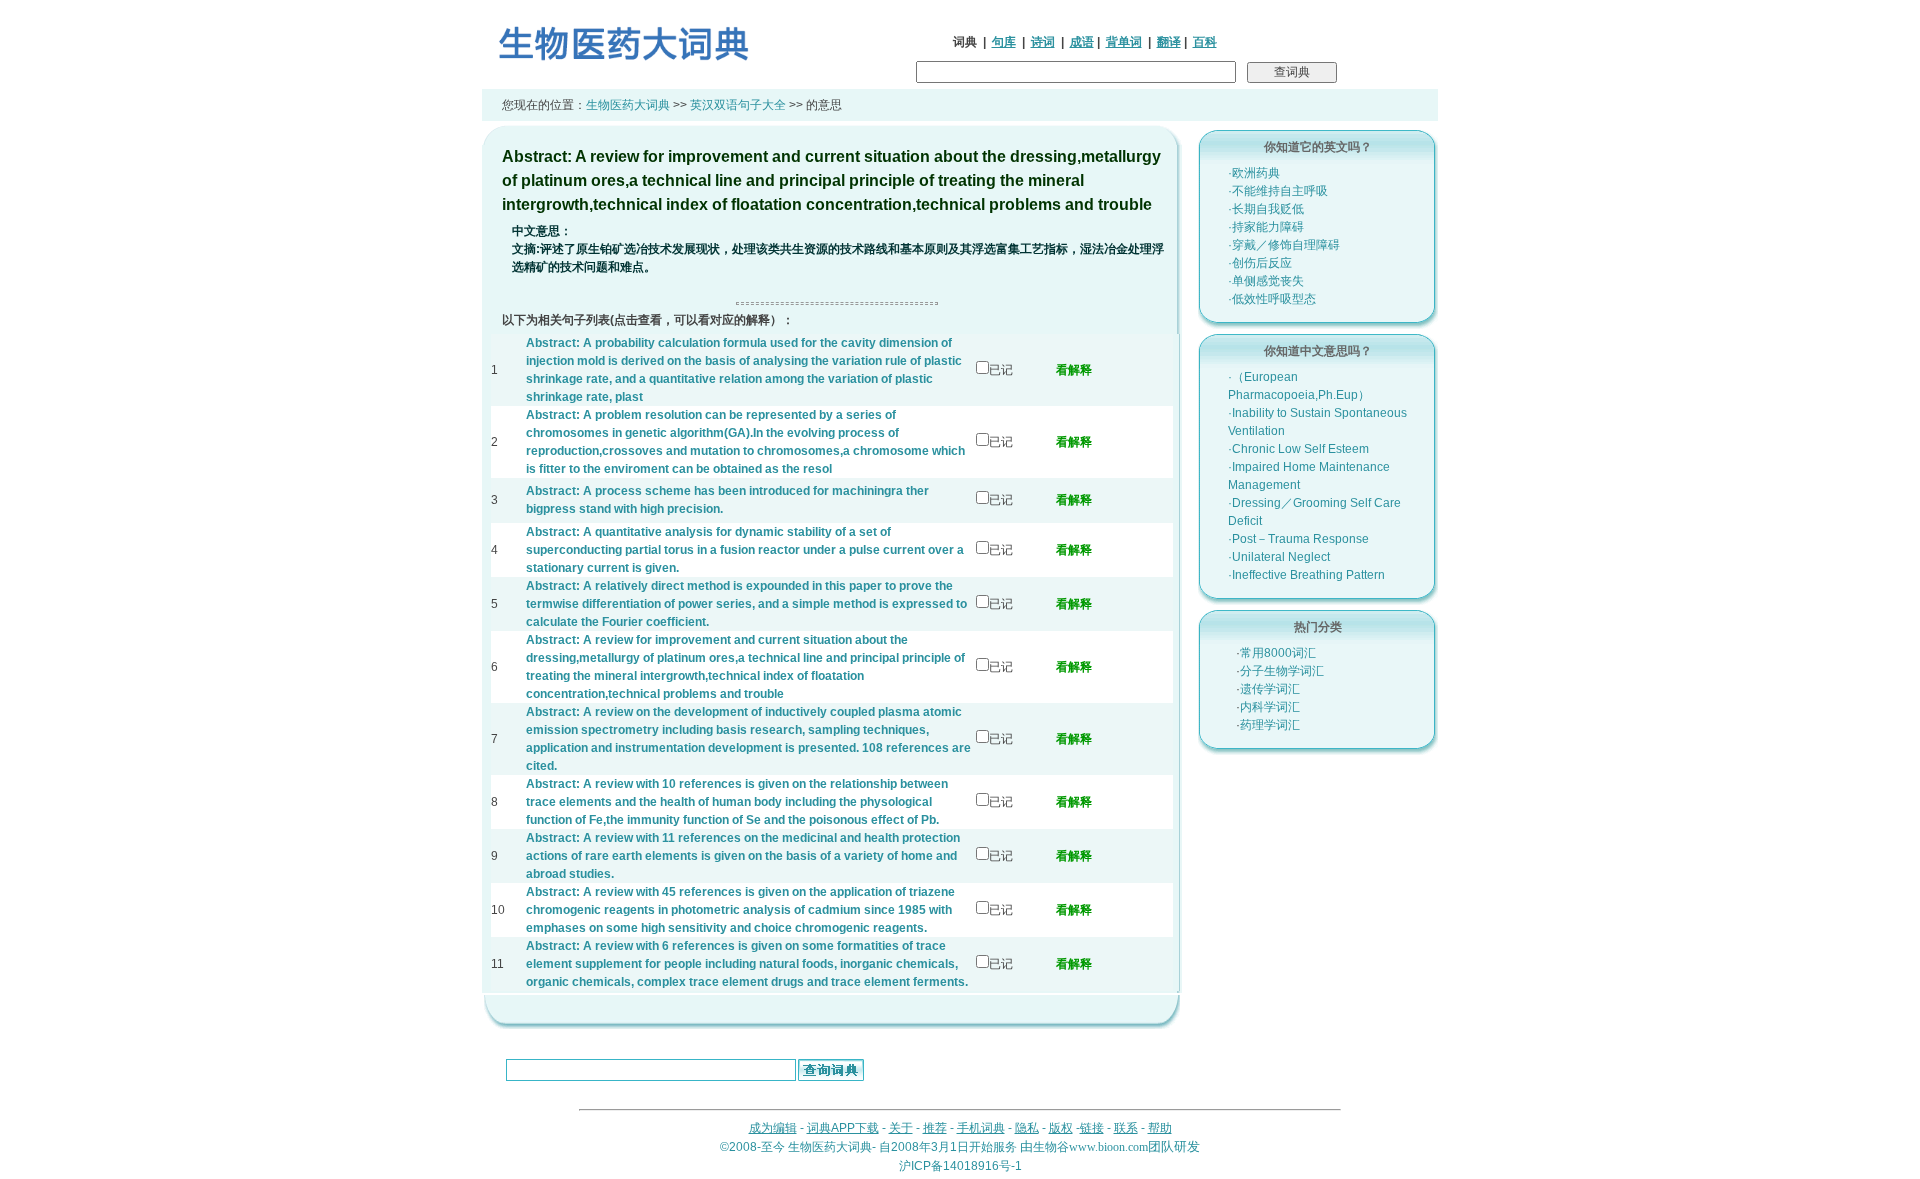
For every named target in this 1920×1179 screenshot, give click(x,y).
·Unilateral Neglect (1279, 557)
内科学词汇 (1270, 707)
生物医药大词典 (628, 105)
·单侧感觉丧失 (1266, 281)
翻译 (1169, 42)
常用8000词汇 (1278, 653)
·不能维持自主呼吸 (1278, 191)
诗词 (1043, 42)
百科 (1205, 42)
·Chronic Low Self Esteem (1298, 449)
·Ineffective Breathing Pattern (1306, 575)
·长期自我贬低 (1266, 209)
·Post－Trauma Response (1298, 539)
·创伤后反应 (1260, 263)
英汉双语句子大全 (738, 105)
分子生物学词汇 (1282, 671)
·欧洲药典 (1254, 173)
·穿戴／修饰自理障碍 (1284, 245)
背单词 (1124, 42)
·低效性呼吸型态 (1272, 299)
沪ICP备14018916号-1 (960, 1166)
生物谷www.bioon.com (1090, 1147)
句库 (1004, 42)
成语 (1082, 42)
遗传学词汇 (1270, 689)
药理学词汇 (1270, 725)
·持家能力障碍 (1266, 227)
